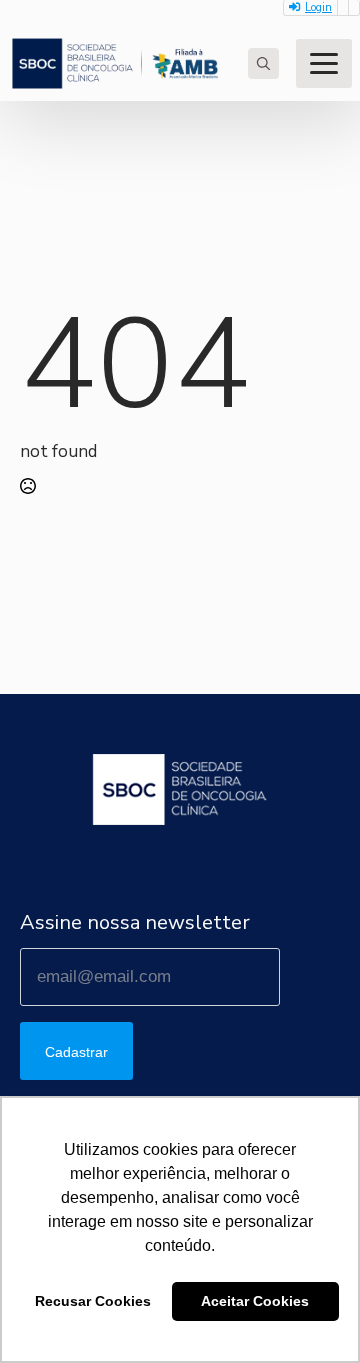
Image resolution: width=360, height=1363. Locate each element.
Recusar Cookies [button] (93, 1301)
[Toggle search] (263, 63)
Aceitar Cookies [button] (255, 1301)
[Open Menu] (324, 63)
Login (318, 7)
